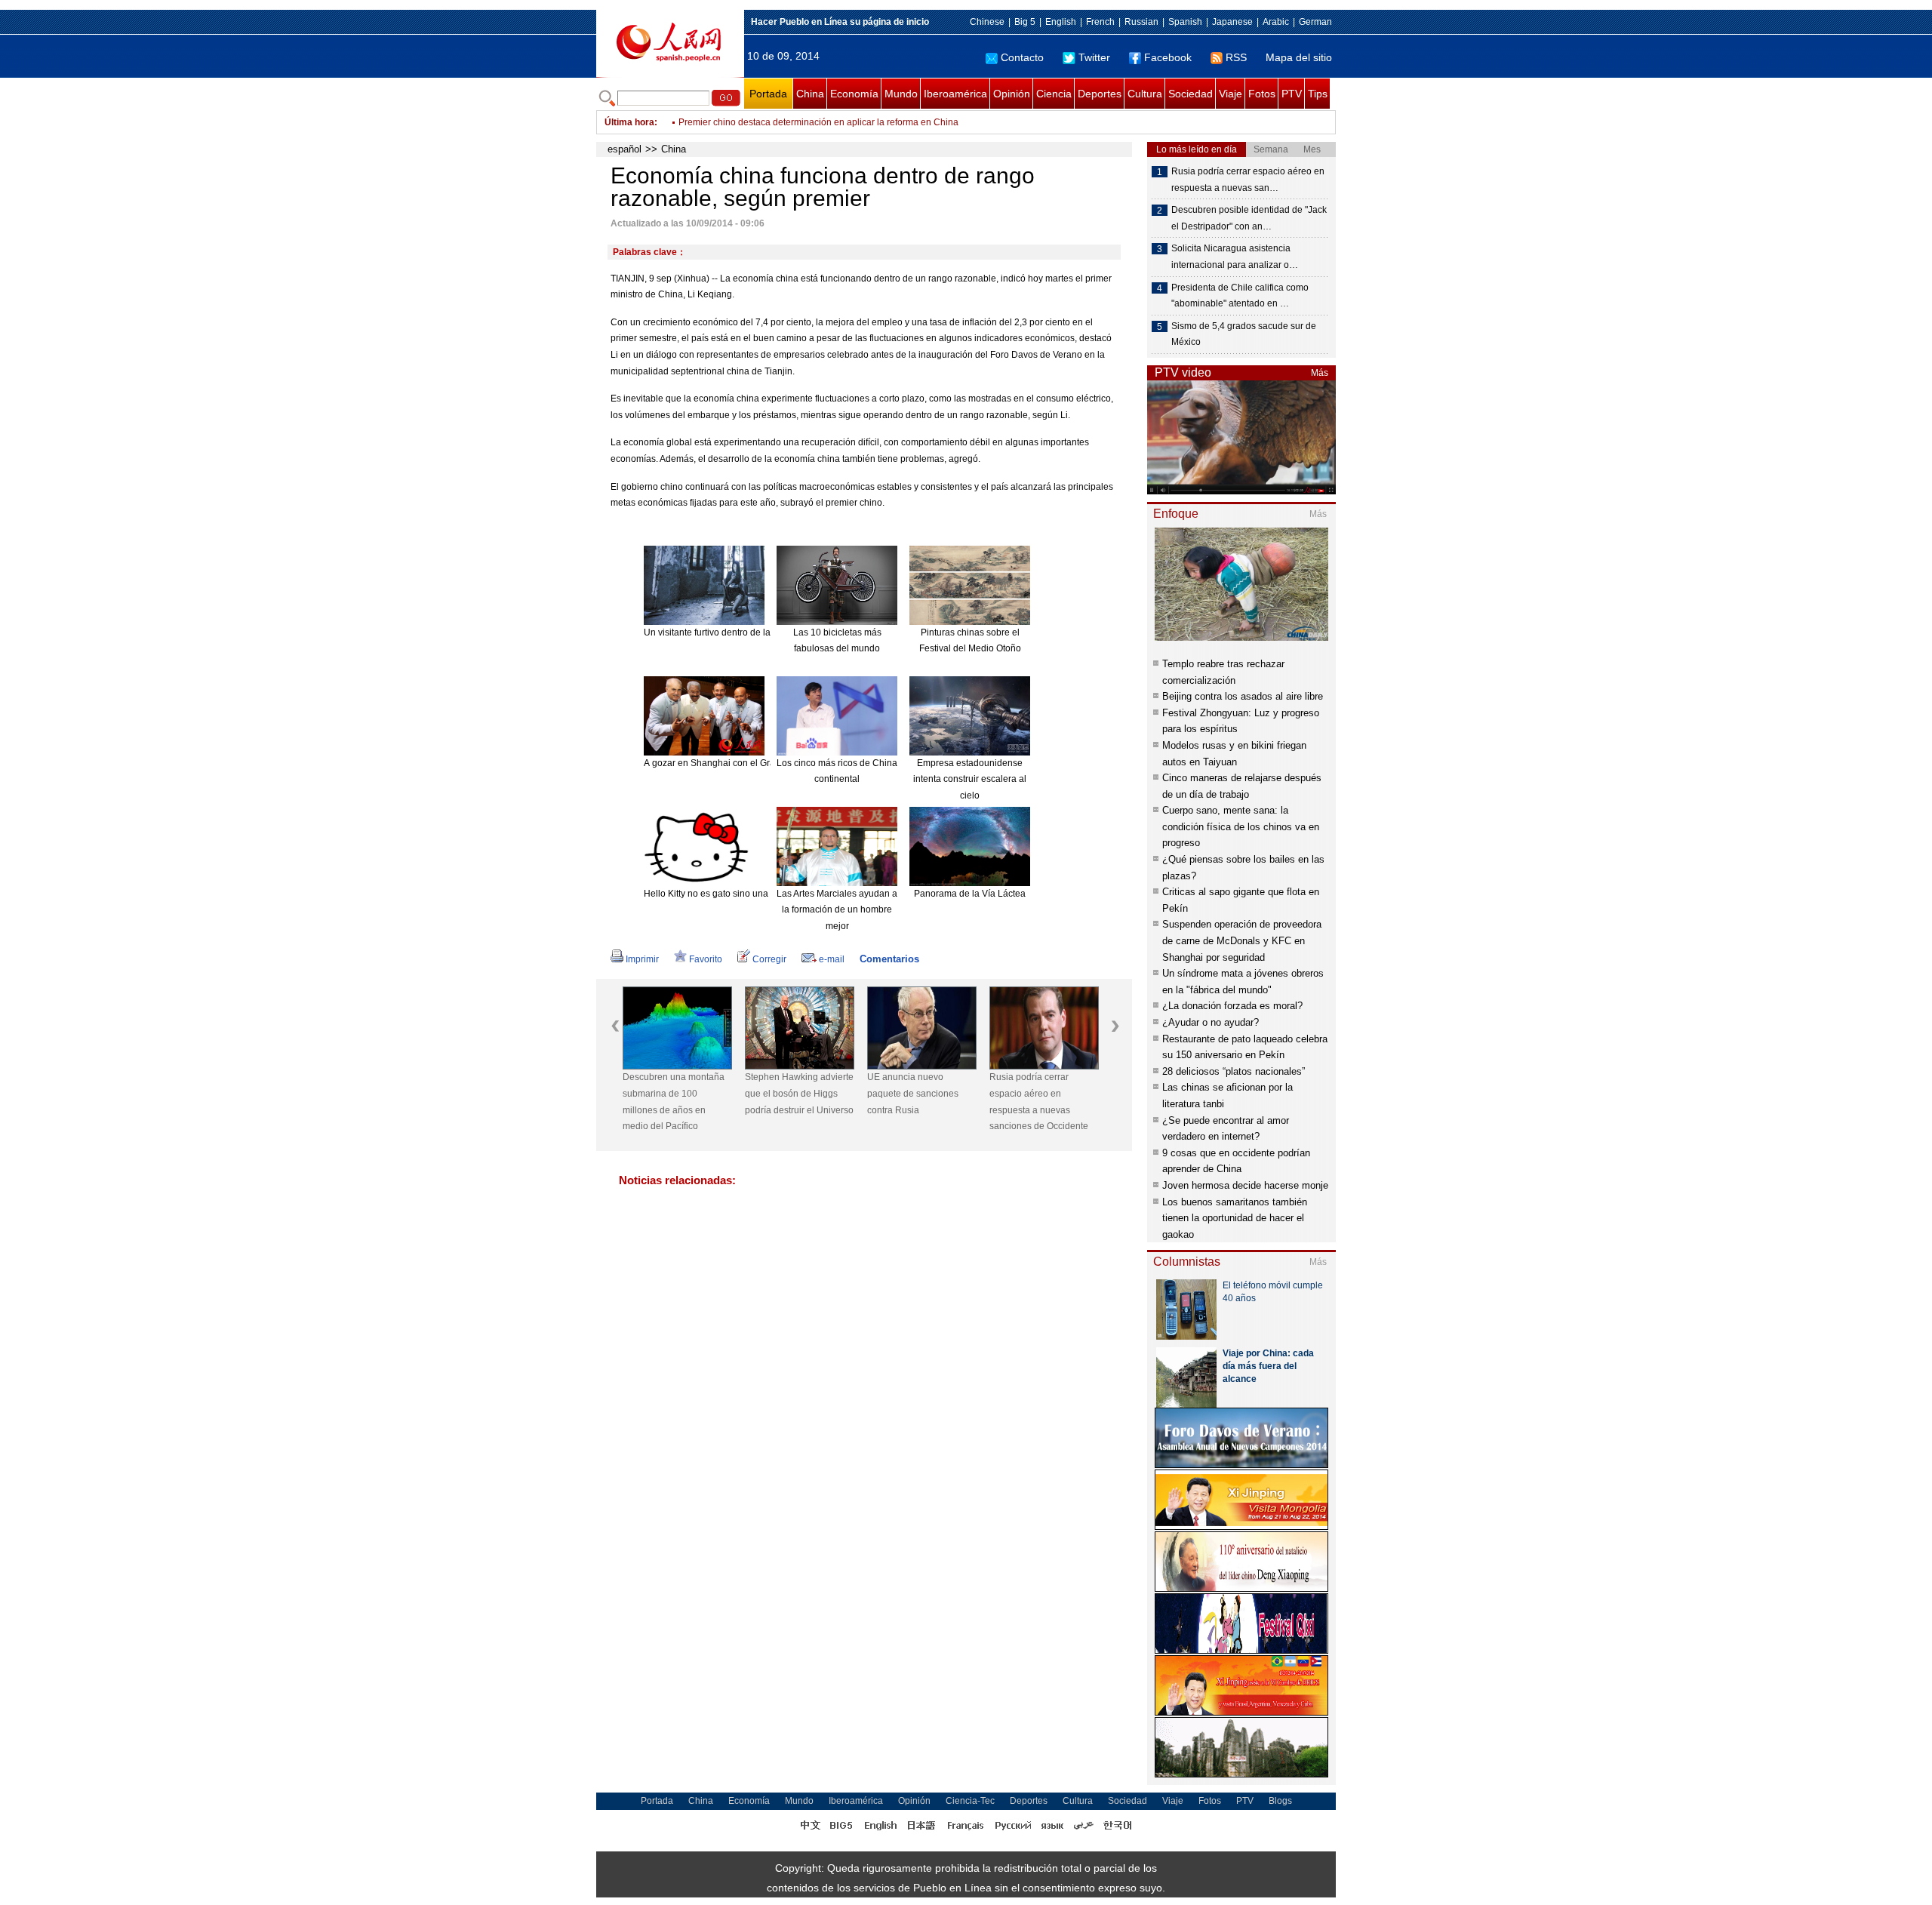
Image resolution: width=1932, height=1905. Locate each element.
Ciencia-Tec (970, 1801)
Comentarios (889, 959)
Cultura (1145, 94)
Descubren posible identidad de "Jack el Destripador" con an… (1249, 218)
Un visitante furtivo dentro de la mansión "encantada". (753, 632)
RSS (1236, 57)
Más (1320, 373)
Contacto (1022, 57)
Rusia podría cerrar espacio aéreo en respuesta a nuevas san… (1248, 180)
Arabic (1276, 22)
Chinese (987, 22)
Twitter (1094, 57)
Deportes (1100, 94)
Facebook (1168, 57)
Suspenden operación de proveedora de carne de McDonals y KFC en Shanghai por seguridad (1242, 940)
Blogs (1280, 1801)
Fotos (1262, 94)
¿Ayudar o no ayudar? (1211, 1022)
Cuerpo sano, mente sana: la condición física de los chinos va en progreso (1241, 826)
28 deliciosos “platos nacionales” (1234, 1071)
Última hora (629, 122)
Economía (854, 94)
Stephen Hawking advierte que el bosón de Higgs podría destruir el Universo (799, 1093)
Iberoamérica (955, 94)
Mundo (901, 94)
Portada (768, 94)
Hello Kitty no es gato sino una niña (716, 894)
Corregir (769, 959)
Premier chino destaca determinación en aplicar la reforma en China (818, 121)
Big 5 (1025, 22)
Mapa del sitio (1299, 57)
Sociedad (1191, 94)
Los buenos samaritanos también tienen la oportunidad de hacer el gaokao (1235, 1218)
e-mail (832, 959)
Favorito (706, 959)
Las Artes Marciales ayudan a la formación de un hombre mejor (837, 910)
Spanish (1185, 22)
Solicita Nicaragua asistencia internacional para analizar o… (1235, 257)
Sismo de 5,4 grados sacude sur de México (1244, 334)
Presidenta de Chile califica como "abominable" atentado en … (1240, 296)
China (810, 94)
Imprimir (642, 959)
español (625, 149)
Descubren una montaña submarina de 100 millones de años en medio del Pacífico (674, 1102)
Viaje (1231, 94)
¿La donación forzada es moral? (1232, 1006)
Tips (1318, 94)
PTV (1292, 94)
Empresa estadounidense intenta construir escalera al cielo (970, 779)
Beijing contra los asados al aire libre (1243, 696)
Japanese (1232, 22)
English (1061, 22)
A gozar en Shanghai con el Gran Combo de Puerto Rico (760, 763)
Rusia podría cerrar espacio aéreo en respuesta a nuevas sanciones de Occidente (1039, 1102)
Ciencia (1054, 94)
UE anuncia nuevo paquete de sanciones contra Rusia (913, 1093)
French (1100, 22)
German (1315, 22)
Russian (1141, 22)
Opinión (1012, 94)
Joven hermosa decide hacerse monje (1245, 1185)
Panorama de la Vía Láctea (970, 894)
